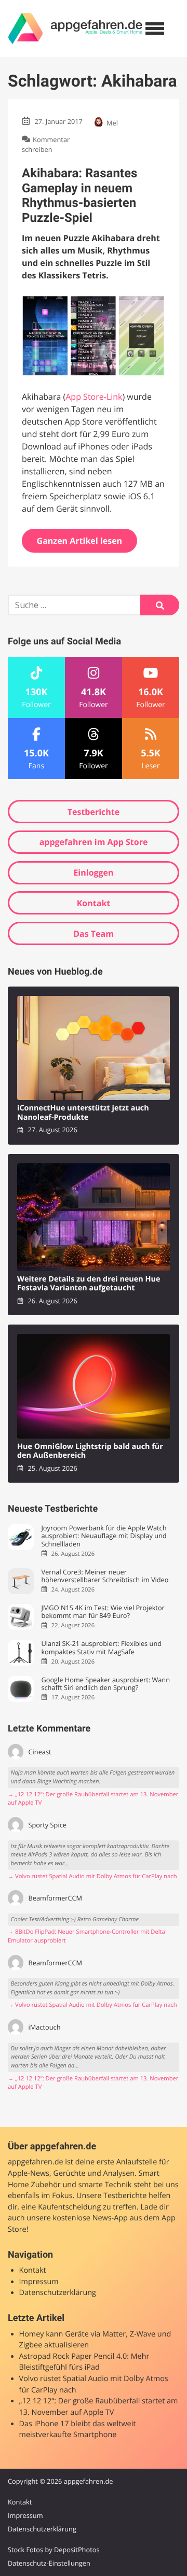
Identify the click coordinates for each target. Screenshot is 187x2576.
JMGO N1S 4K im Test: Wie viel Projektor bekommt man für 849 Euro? (103, 1612)
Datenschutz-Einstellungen (49, 2563)
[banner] (75, 29)
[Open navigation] (155, 29)
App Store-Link (94, 397)
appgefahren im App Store (94, 842)
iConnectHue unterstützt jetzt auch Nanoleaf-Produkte (83, 1113)
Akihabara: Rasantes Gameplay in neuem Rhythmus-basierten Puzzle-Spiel (79, 195)
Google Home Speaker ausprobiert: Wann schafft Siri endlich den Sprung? (105, 1684)
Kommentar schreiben (46, 144)
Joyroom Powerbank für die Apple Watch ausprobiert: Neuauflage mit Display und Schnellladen (104, 1536)
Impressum (39, 2282)
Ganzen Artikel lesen (80, 541)
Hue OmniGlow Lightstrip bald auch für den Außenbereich (90, 1451)
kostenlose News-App (90, 2218)
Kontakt (94, 903)
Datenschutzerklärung (58, 2293)
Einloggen (93, 872)
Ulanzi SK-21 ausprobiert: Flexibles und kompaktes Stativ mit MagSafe (101, 1648)
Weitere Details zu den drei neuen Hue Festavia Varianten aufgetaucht (89, 1284)
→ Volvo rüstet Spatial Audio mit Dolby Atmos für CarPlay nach (92, 1876)
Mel (112, 123)
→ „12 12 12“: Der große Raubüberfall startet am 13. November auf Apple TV (93, 1799)
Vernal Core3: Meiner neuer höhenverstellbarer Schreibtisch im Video (105, 1576)
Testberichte (94, 812)
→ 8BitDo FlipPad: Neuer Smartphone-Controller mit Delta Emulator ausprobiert (86, 1936)
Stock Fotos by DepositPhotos (54, 2550)
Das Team (94, 934)
